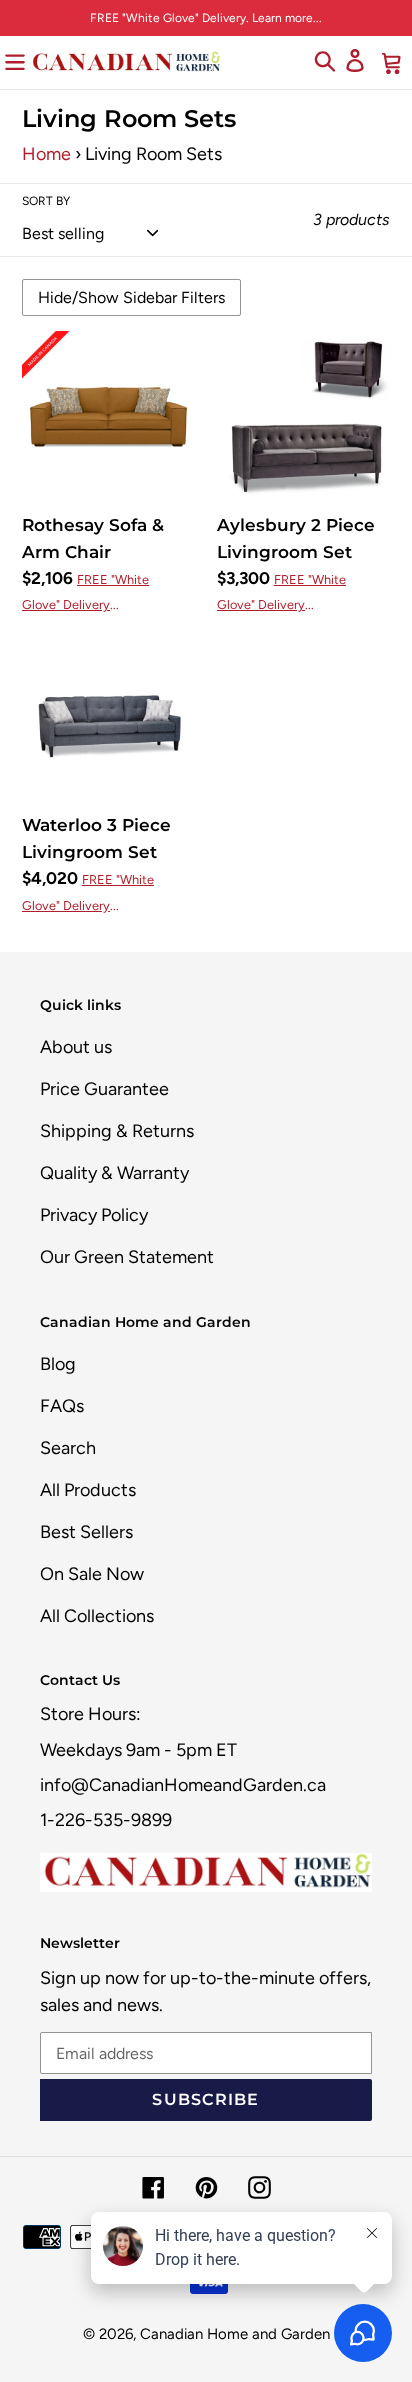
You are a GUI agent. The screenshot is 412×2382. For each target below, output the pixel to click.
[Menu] (15, 61)
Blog (58, 1364)
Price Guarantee (104, 1089)
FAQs (62, 1406)
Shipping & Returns (117, 1131)
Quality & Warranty (114, 1173)
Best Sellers (86, 1532)
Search (68, 1448)
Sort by (46, 201)
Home (46, 154)
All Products (88, 1490)
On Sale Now (92, 1574)
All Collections (97, 1616)
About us (76, 1047)
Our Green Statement (127, 1257)
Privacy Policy (94, 1215)
